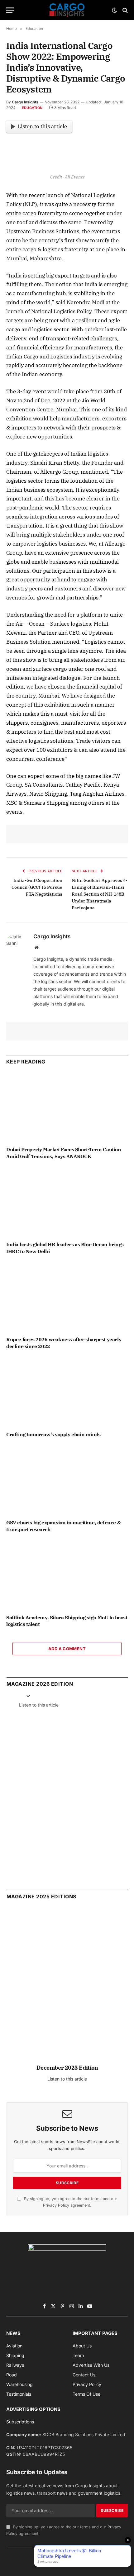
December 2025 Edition (67, 2068)
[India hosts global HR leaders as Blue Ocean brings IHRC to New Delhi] (67, 1202)
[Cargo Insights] (67, 10)
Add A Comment (67, 1649)
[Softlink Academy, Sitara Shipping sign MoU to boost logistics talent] (67, 1575)
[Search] (124, 10)
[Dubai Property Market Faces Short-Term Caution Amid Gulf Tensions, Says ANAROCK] (67, 1107)
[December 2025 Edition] (67, 1989)
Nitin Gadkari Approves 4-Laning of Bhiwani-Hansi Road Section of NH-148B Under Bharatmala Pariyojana (100, 894)
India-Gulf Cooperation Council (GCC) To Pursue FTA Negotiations (37, 887)
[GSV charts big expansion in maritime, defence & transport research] (67, 1480)
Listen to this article (42, 126)
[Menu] (10, 10)
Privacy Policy (56, 2205)
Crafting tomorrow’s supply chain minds (53, 1434)
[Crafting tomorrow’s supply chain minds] (67, 1392)
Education (32, 108)
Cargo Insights (25, 102)
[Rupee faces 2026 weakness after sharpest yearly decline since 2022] (67, 1297)
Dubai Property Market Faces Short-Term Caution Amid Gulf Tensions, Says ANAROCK (64, 1153)
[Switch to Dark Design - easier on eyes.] (114, 10)
